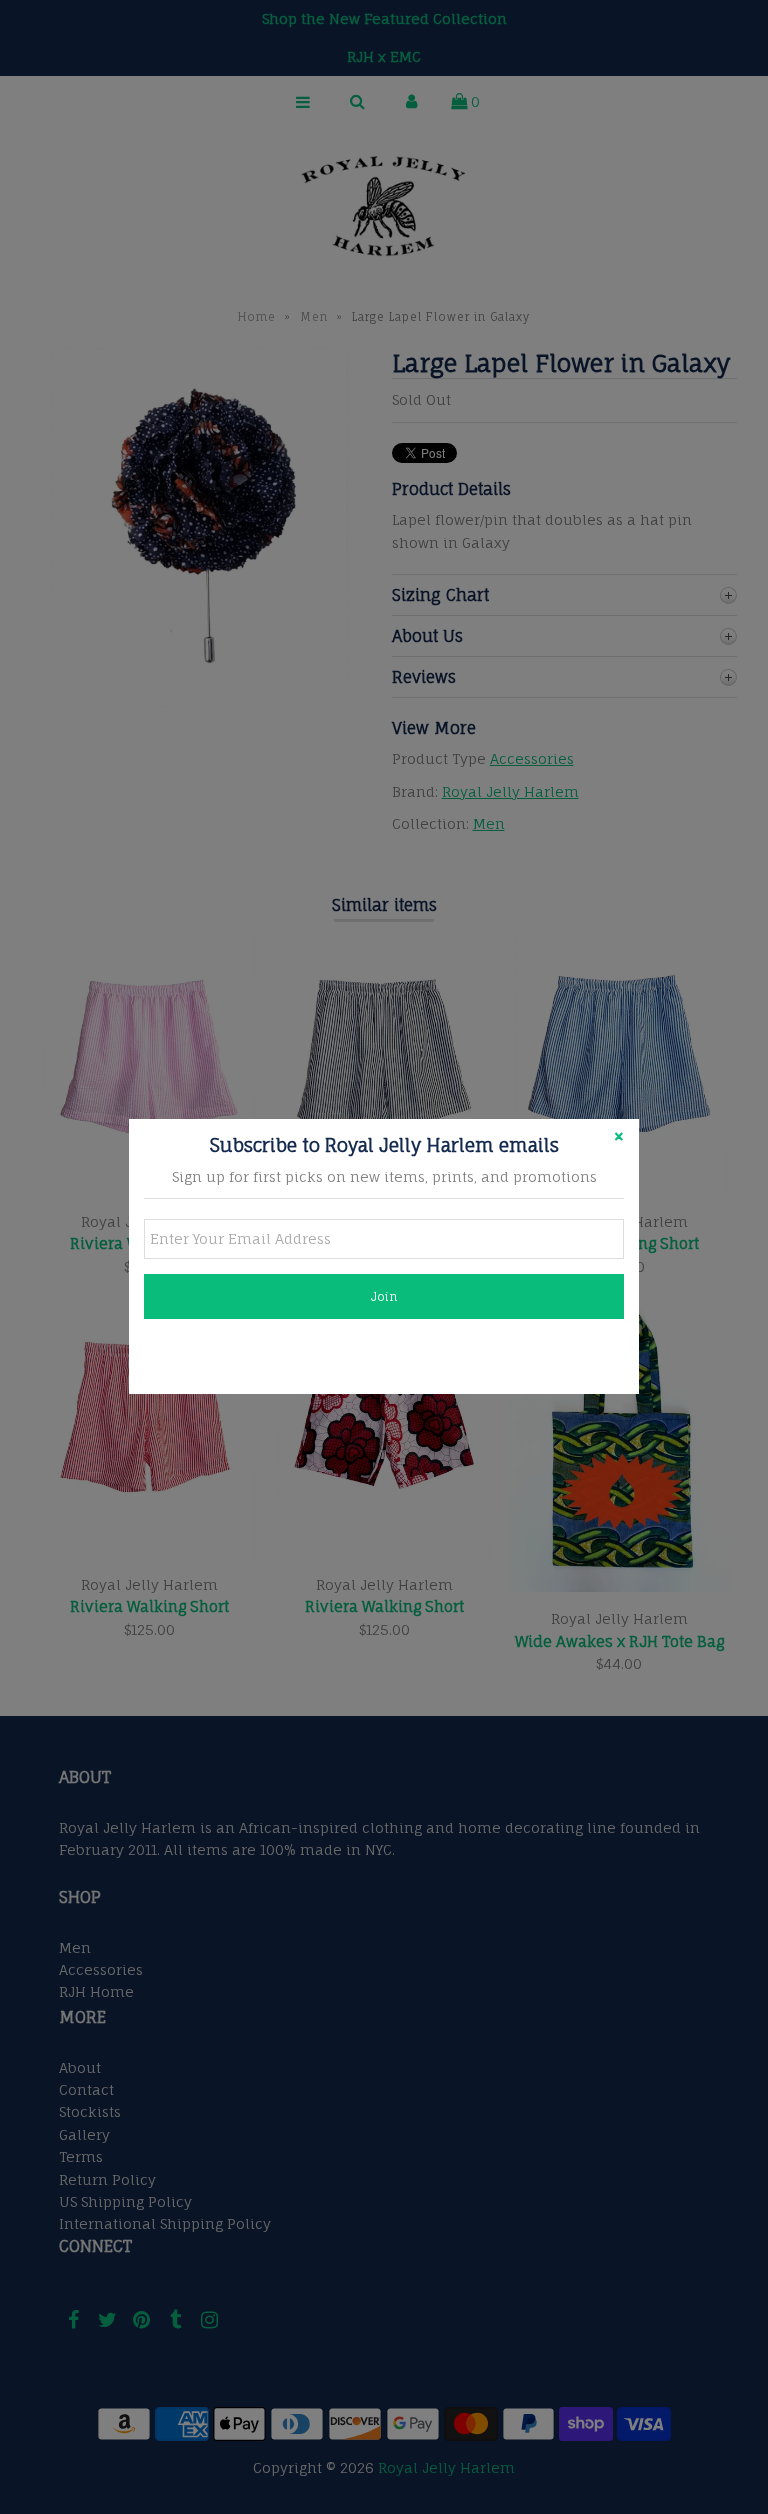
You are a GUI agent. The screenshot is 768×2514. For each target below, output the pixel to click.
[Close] (619, 1139)
